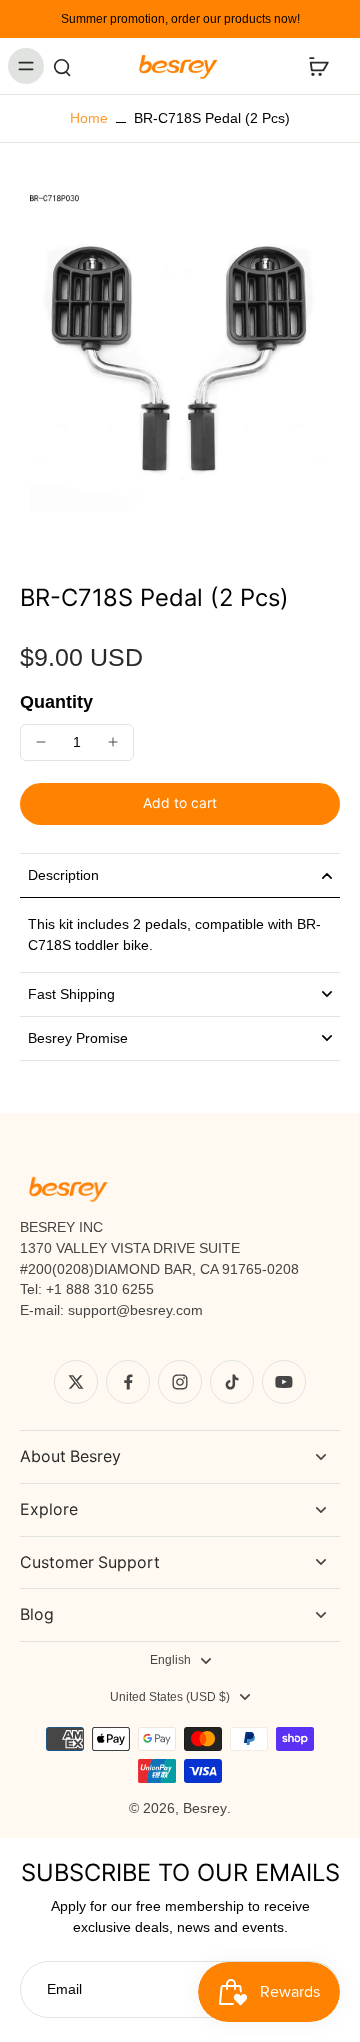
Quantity (56, 702)
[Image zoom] (180, 363)
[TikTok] (232, 1382)
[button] (180, 804)
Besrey (205, 1808)
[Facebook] (128, 1382)
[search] (62, 66)
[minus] (41, 742)
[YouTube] (284, 1382)
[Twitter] (76, 1382)
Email (64, 1989)
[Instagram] (180, 1382)
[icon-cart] (318, 66)
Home (89, 118)
